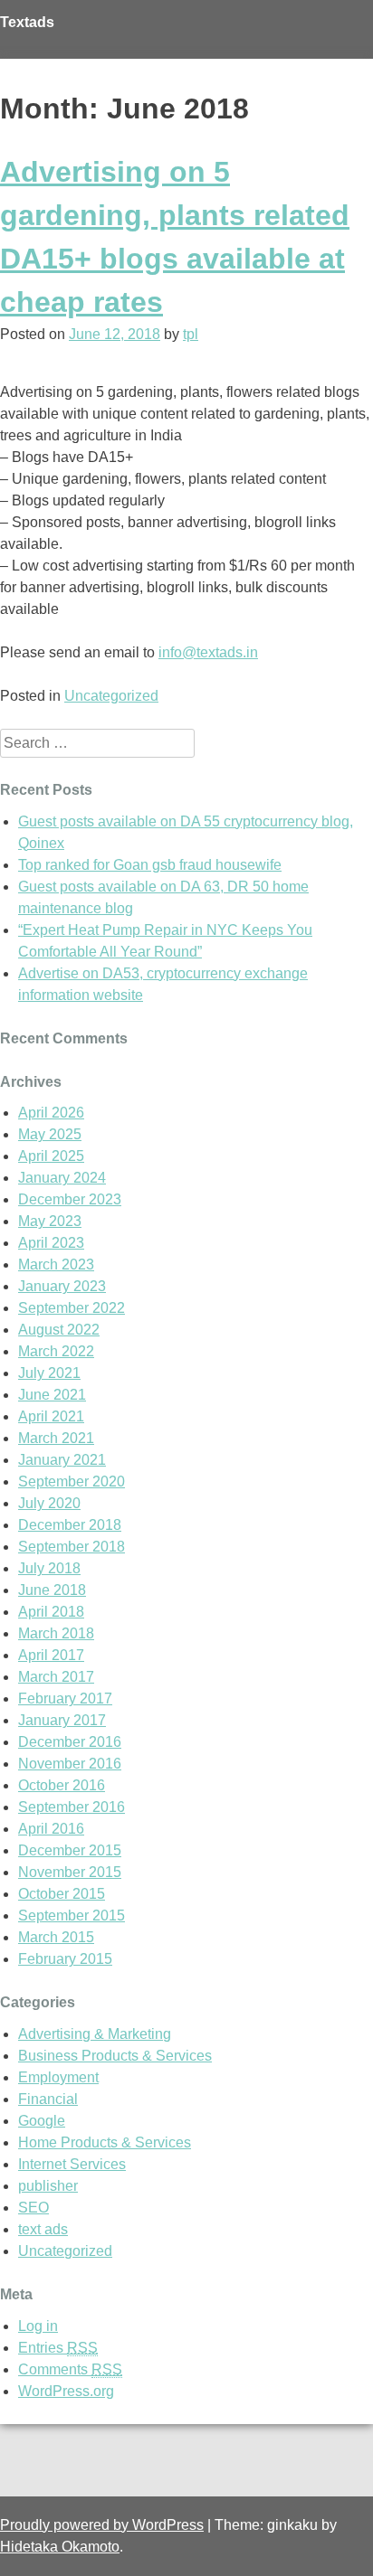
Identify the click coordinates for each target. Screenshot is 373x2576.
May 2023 (50, 1221)
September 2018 (72, 1547)
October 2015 (62, 1894)
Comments (70, 2369)
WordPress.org (66, 2391)
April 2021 (51, 1416)
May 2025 (50, 1134)
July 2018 (49, 1568)
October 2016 (62, 1785)
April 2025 (51, 1156)
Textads (27, 22)
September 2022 (72, 1308)
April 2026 (51, 1113)
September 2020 (72, 1481)
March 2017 (56, 1677)
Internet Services (72, 2164)
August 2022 (59, 1330)
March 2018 (56, 1633)
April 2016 (51, 1829)
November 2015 (70, 1872)
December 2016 (70, 1742)
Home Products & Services (105, 2142)
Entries (58, 2348)
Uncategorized (111, 696)
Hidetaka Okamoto (60, 2547)
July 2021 (49, 1373)
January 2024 (62, 1178)
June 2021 (52, 1395)
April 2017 (51, 1655)
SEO (33, 2208)
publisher (48, 2186)
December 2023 (70, 1199)
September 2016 (72, 1807)
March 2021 (56, 1438)
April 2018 (51, 1612)
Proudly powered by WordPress (102, 2525)
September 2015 (72, 1915)
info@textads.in (208, 652)
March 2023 (56, 1264)
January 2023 (62, 1286)
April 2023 (51, 1243)
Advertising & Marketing (95, 2034)
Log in (38, 2326)
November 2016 (70, 1764)
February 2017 (65, 1698)
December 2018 (70, 1525)
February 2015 (65, 1959)
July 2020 (49, 1503)
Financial (48, 2099)
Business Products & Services (115, 2056)
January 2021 (62, 1460)
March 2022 (56, 1351)
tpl (191, 334)
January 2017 (62, 1720)
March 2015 (56, 1937)
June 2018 (52, 1590)
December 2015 (70, 1850)
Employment (58, 2077)
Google (42, 2121)
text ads (43, 2229)
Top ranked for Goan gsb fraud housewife (150, 865)
